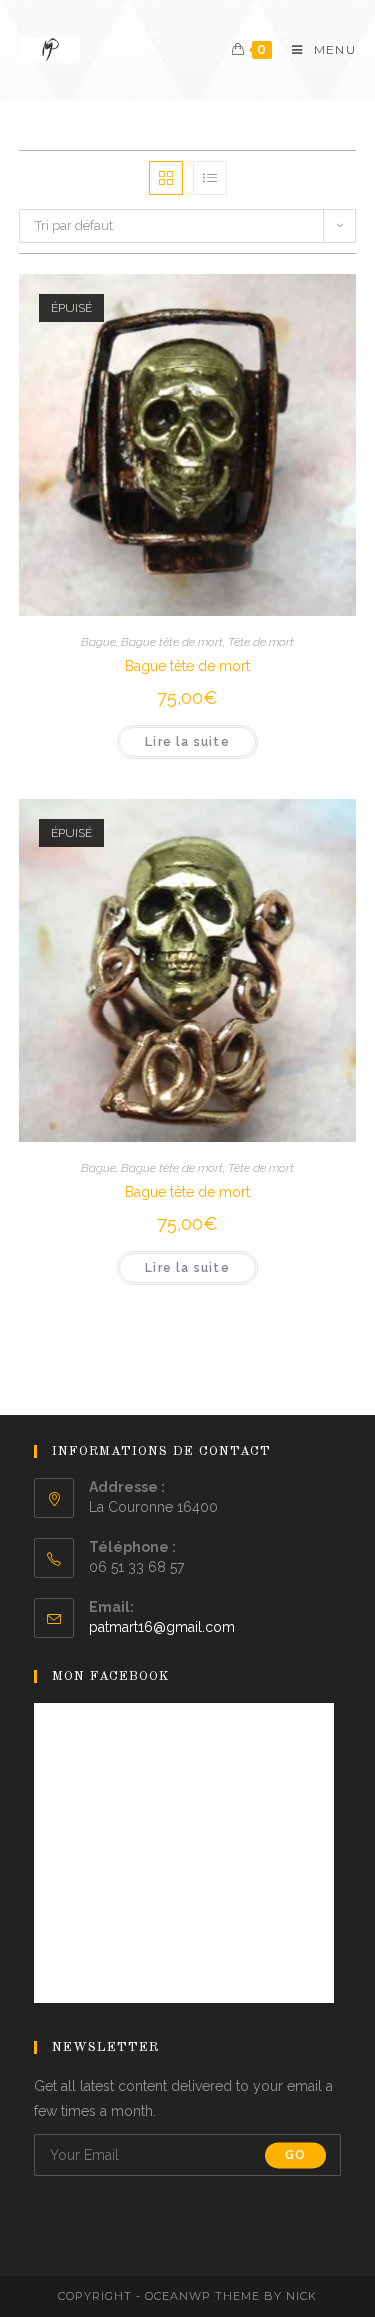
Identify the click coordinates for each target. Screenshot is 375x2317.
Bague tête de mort (172, 642)
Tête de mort (261, 642)
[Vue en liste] (210, 178)
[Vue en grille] (166, 178)
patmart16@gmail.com (162, 1627)
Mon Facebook (111, 1676)
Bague (98, 642)
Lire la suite (187, 742)
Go (295, 2155)
